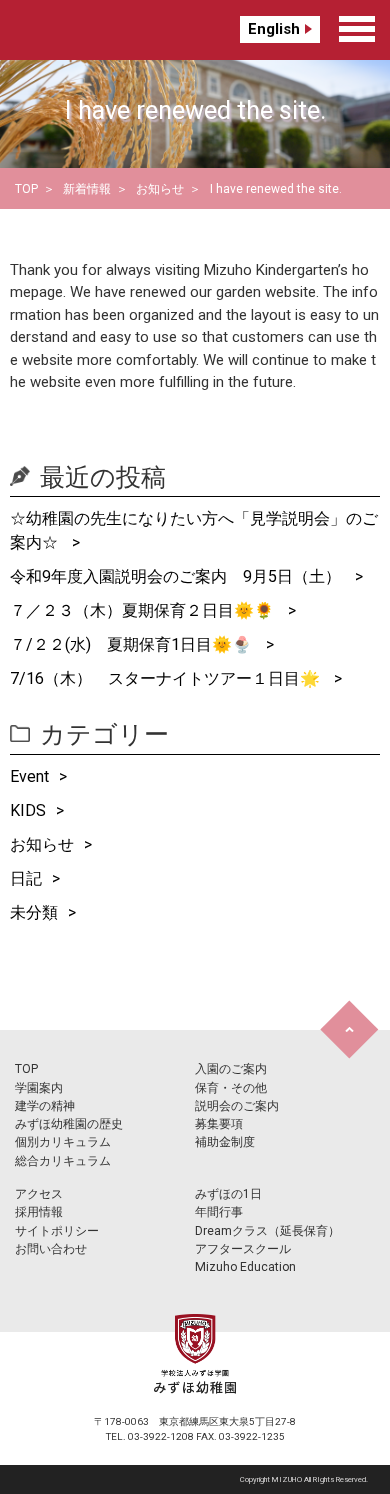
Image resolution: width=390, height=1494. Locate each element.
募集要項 (219, 1124)
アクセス (39, 1194)
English (274, 29)
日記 (26, 878)
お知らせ (160, 189)
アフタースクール (243, 1249)
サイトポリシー (57, 1231)
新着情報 (87, 189)
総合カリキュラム (63, 1161)
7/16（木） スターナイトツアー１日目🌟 (167, 678)
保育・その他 (231, 1088)
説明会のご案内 (237, 1106)
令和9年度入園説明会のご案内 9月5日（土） (177, 576)
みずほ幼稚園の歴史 (69, 1124)
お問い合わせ (51, 1249)
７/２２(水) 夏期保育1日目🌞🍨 (133, 644)
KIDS (28, 810)
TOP (26, 189)
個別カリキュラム (63, 1142)
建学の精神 (45, 1106)
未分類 (34, 912)
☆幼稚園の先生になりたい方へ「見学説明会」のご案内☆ (194, 530)
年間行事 (219, 1212)
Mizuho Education (245, 1267)
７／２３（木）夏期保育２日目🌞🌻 (144, 610)
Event (29, 776)
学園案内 (39, 1088)
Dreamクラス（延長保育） (267, 1231)
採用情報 (39, 1212)
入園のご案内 (231, 1069)
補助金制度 (225, 1142)
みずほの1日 (228, 1194)
